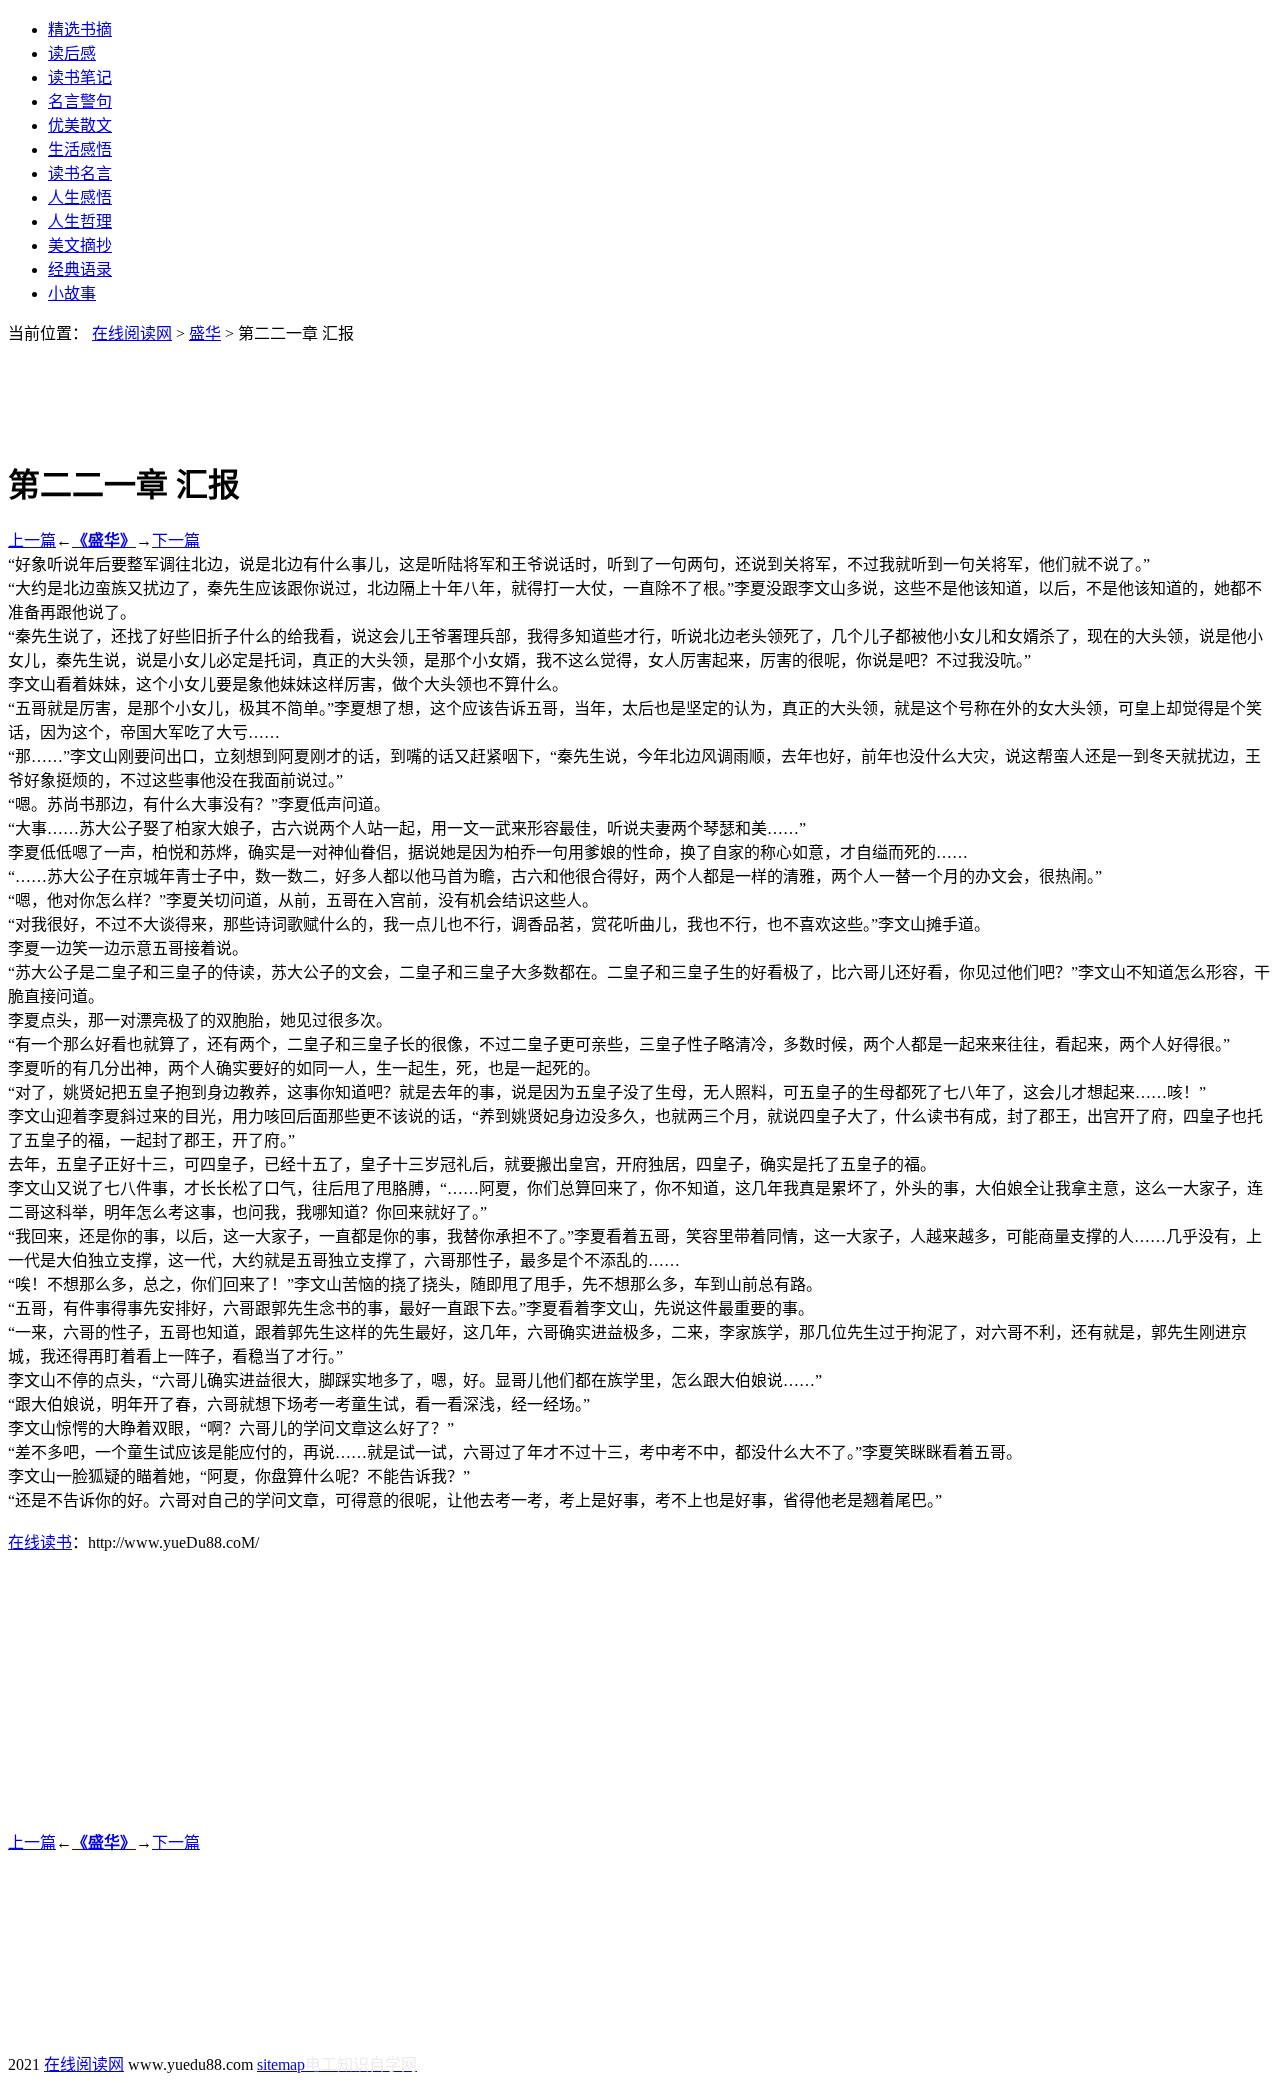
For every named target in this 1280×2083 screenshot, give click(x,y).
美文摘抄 (80, 245)
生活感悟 (80, 149)
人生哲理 (80, 221)
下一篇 (176, 540)
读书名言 (80, 173)
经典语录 (80, 269)
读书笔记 (80, 77)
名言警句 (80, 101)
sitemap (281, 2064)
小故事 (72, 293)
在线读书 (40, 1542)
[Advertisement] (640, 389)
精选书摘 (80, 29)
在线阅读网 (132, 333)
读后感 (72, 53)
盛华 (205, 333)
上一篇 (32, 540)
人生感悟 (80, 197)
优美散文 (80, 125)
